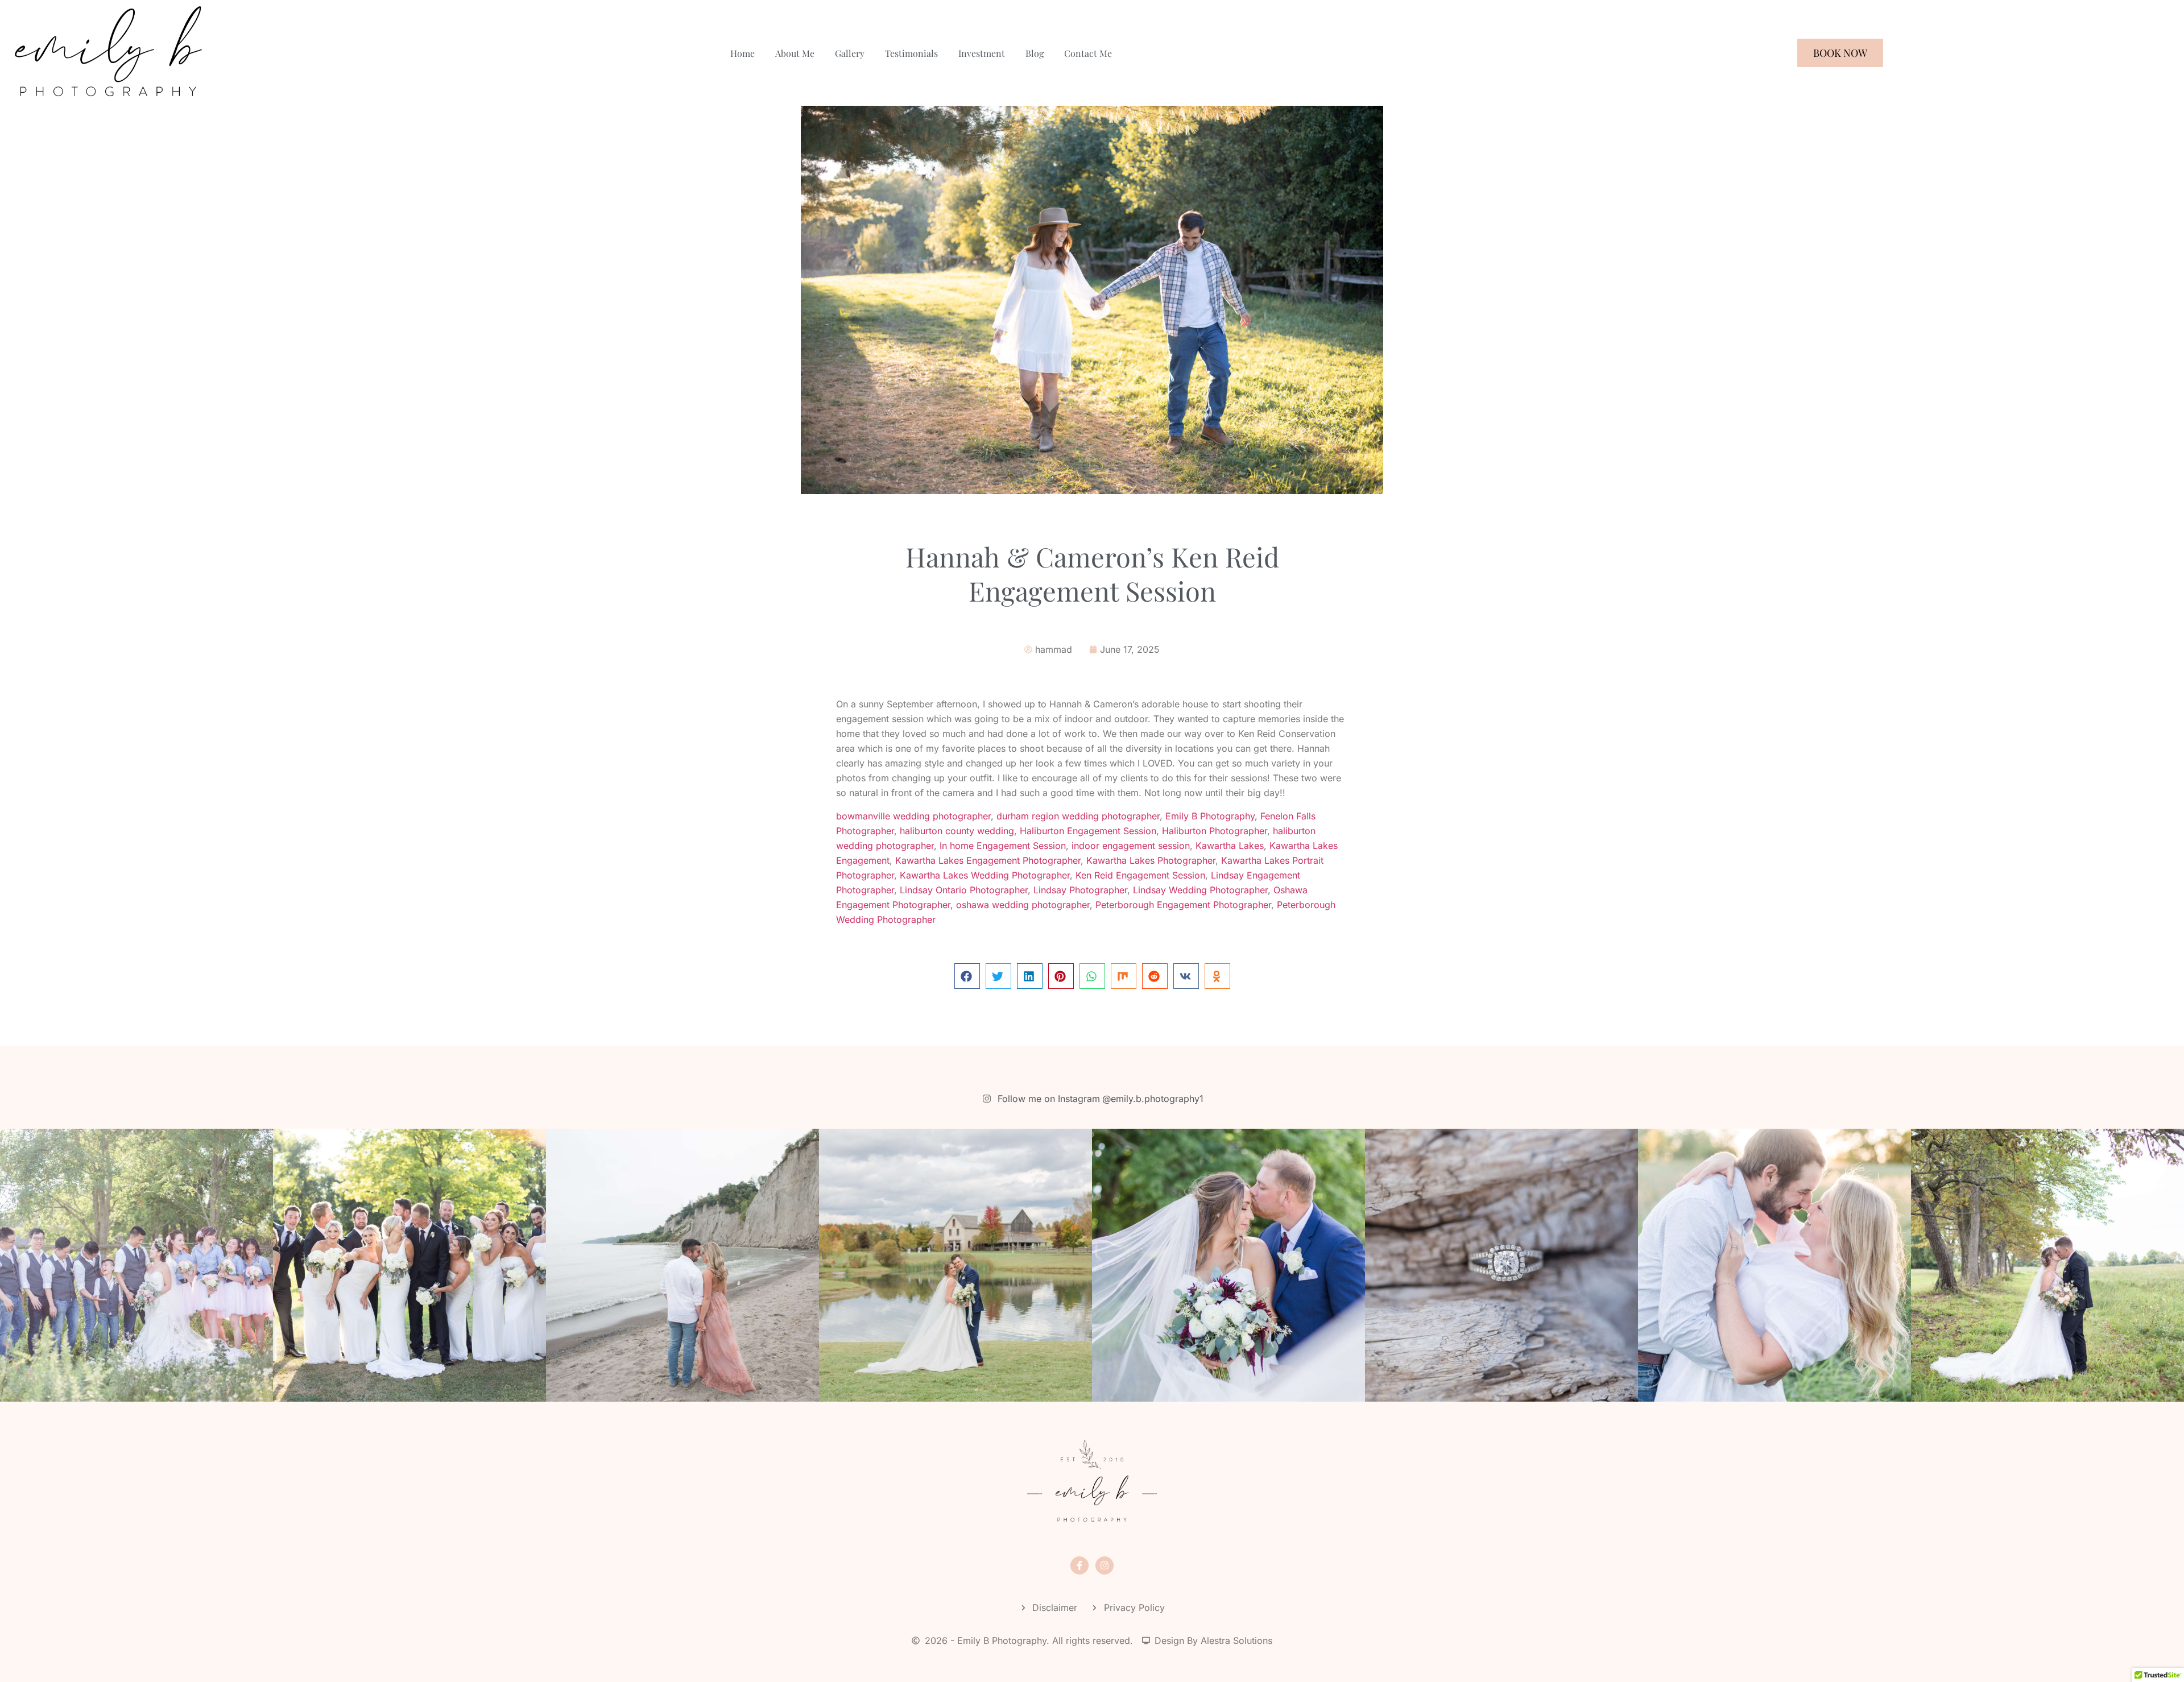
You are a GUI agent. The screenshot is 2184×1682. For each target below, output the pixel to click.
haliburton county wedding (957, 831)
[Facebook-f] (1079, 1565)
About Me (795, 53)
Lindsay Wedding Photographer (1200, 890)
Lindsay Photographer (1080, 890)
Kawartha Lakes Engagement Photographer (988, 860)
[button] (967, 976)
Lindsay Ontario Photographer (964, 890)
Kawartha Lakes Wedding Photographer (985, 875)
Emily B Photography (1210, 816)
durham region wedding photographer (1078, 816)
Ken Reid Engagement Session (1140, 875)
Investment (982, 53)
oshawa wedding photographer (1023, 905)
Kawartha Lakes (1230, 846)
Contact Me (1088, 53)
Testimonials (911, 53)
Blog (1035, 53)
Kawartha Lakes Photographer (1151, 860)
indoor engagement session (1131, 846)
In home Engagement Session (1003, 846)
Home (743, 53)
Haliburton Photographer (1215, 831)
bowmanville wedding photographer (913, 816)
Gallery (850, 53)
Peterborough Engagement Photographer (1183, 905)
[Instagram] (1105, 1565)
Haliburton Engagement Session (1088, 831)
